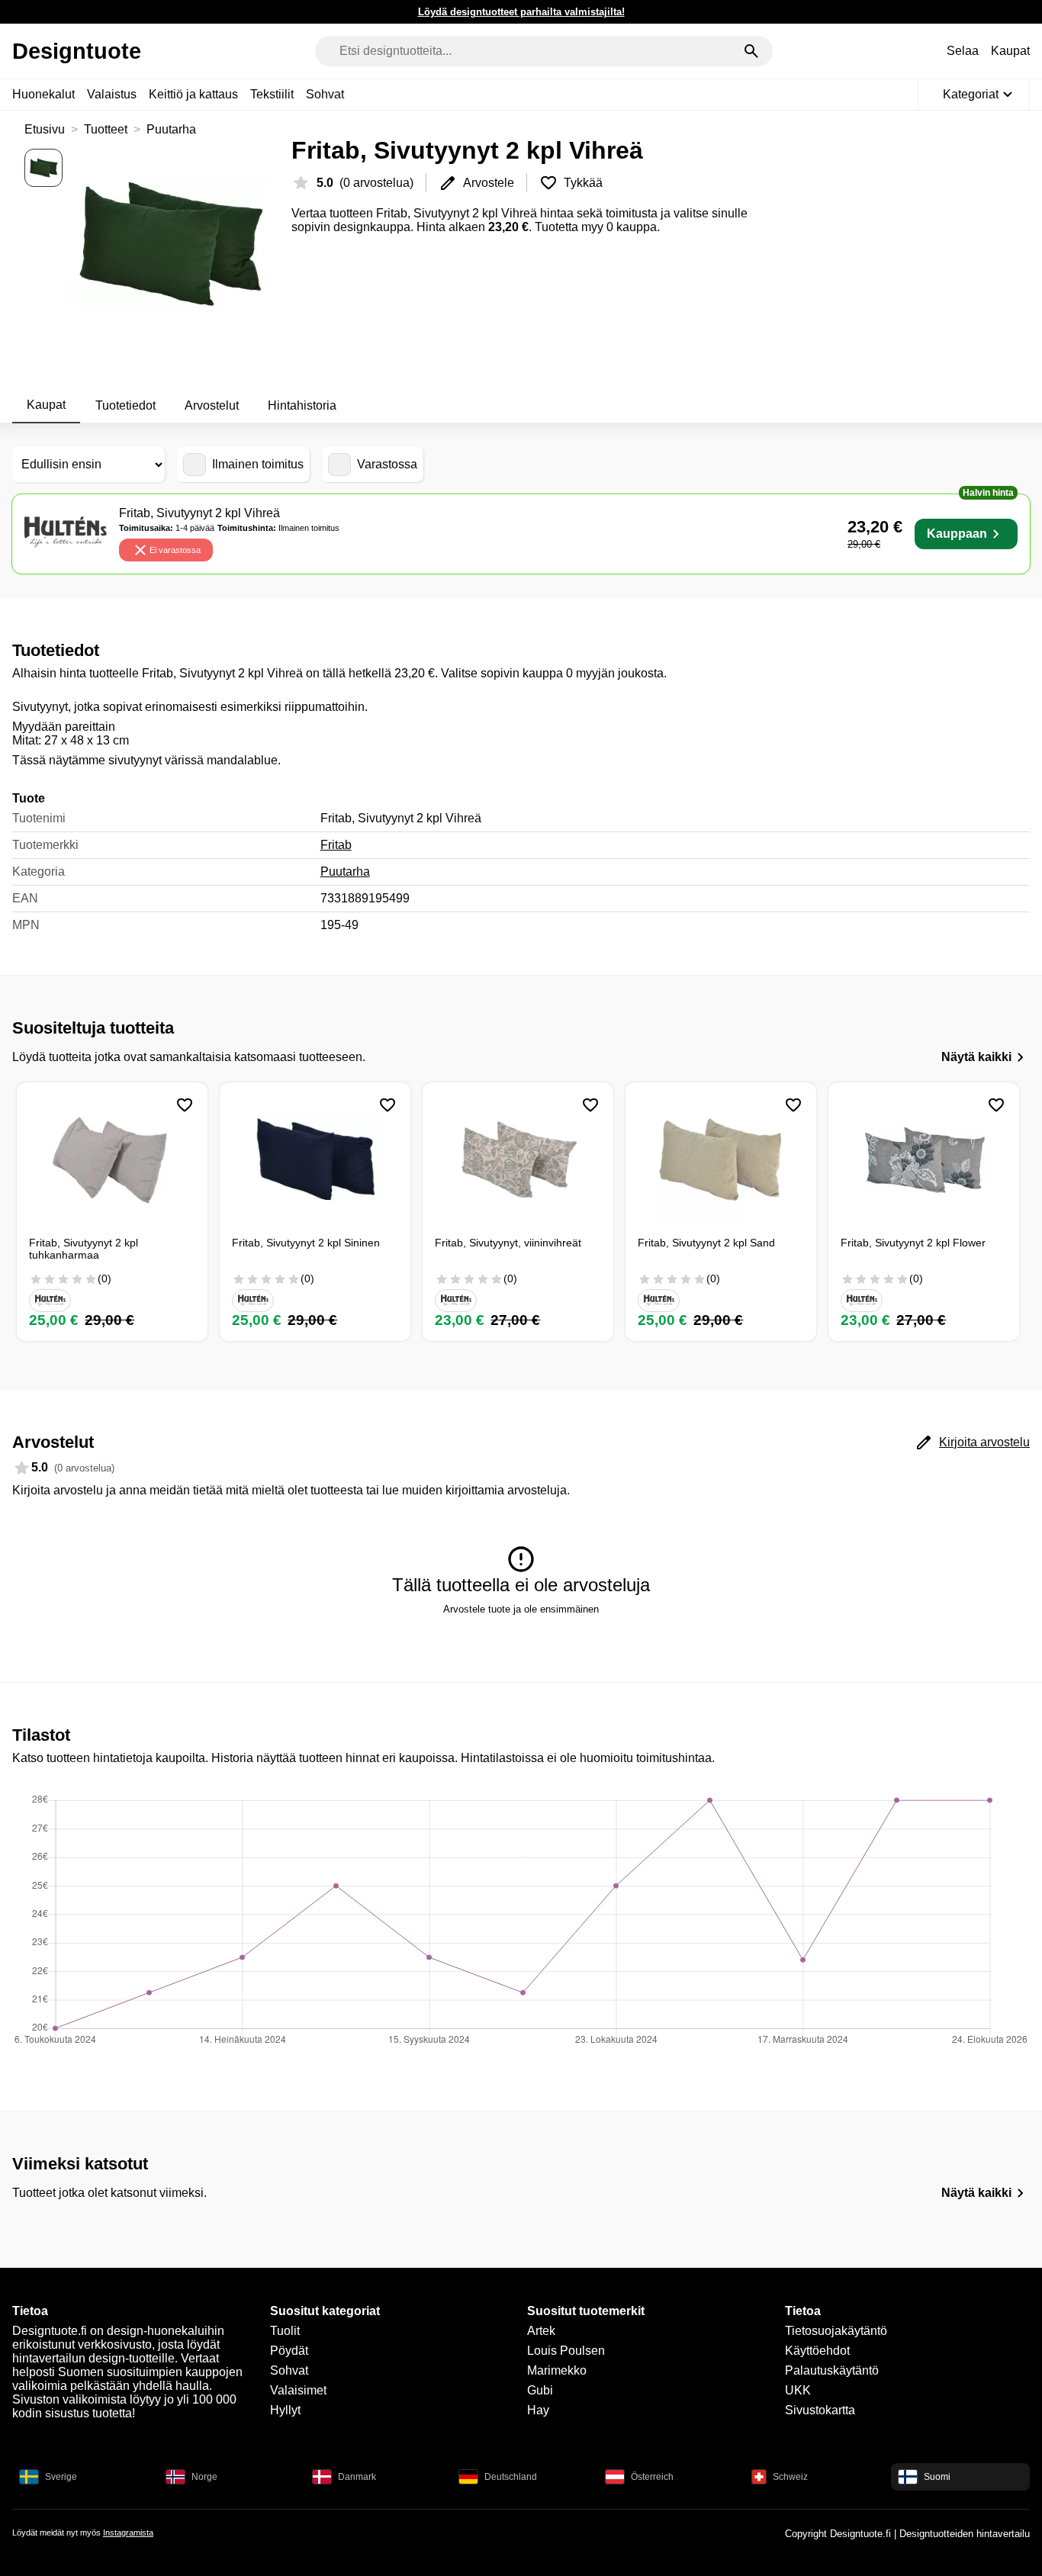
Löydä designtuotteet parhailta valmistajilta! (521, 12)
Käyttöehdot (817, 2351)
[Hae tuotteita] (751, 51)
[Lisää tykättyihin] (185, 1105)
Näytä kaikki (976, 1057)
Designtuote (77, 51)
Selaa (963, 51)
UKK (798, 2390)
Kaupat (1010, 51)
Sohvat (325, 94)
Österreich (652, 2477)
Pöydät (289, 2351)
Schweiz (790, 2477)
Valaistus (112, 94)
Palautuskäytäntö (832, 2370)
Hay (538, 2410)
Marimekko (557, 2370)
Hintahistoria (302, 405)
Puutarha (171, 129)
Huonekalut (43, 94)
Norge (204, 2477)
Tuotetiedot (125, 405)
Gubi (540, 2390)
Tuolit (285, 2331)
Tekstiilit (272, 94)
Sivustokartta (820, 2410)
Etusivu (45, 129)
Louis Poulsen (566, 2351)
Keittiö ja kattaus (193, 94)
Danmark (357, 2477)
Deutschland (511, 2477)
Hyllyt (285, 2410)
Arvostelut (212, 405)
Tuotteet (106, 129)
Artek (541, 2331)
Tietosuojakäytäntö (836, 2331)
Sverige (61, 2477)
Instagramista (128, 2533)
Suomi (937, 2477)
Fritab (336, 845)
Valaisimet (298, 2390)
